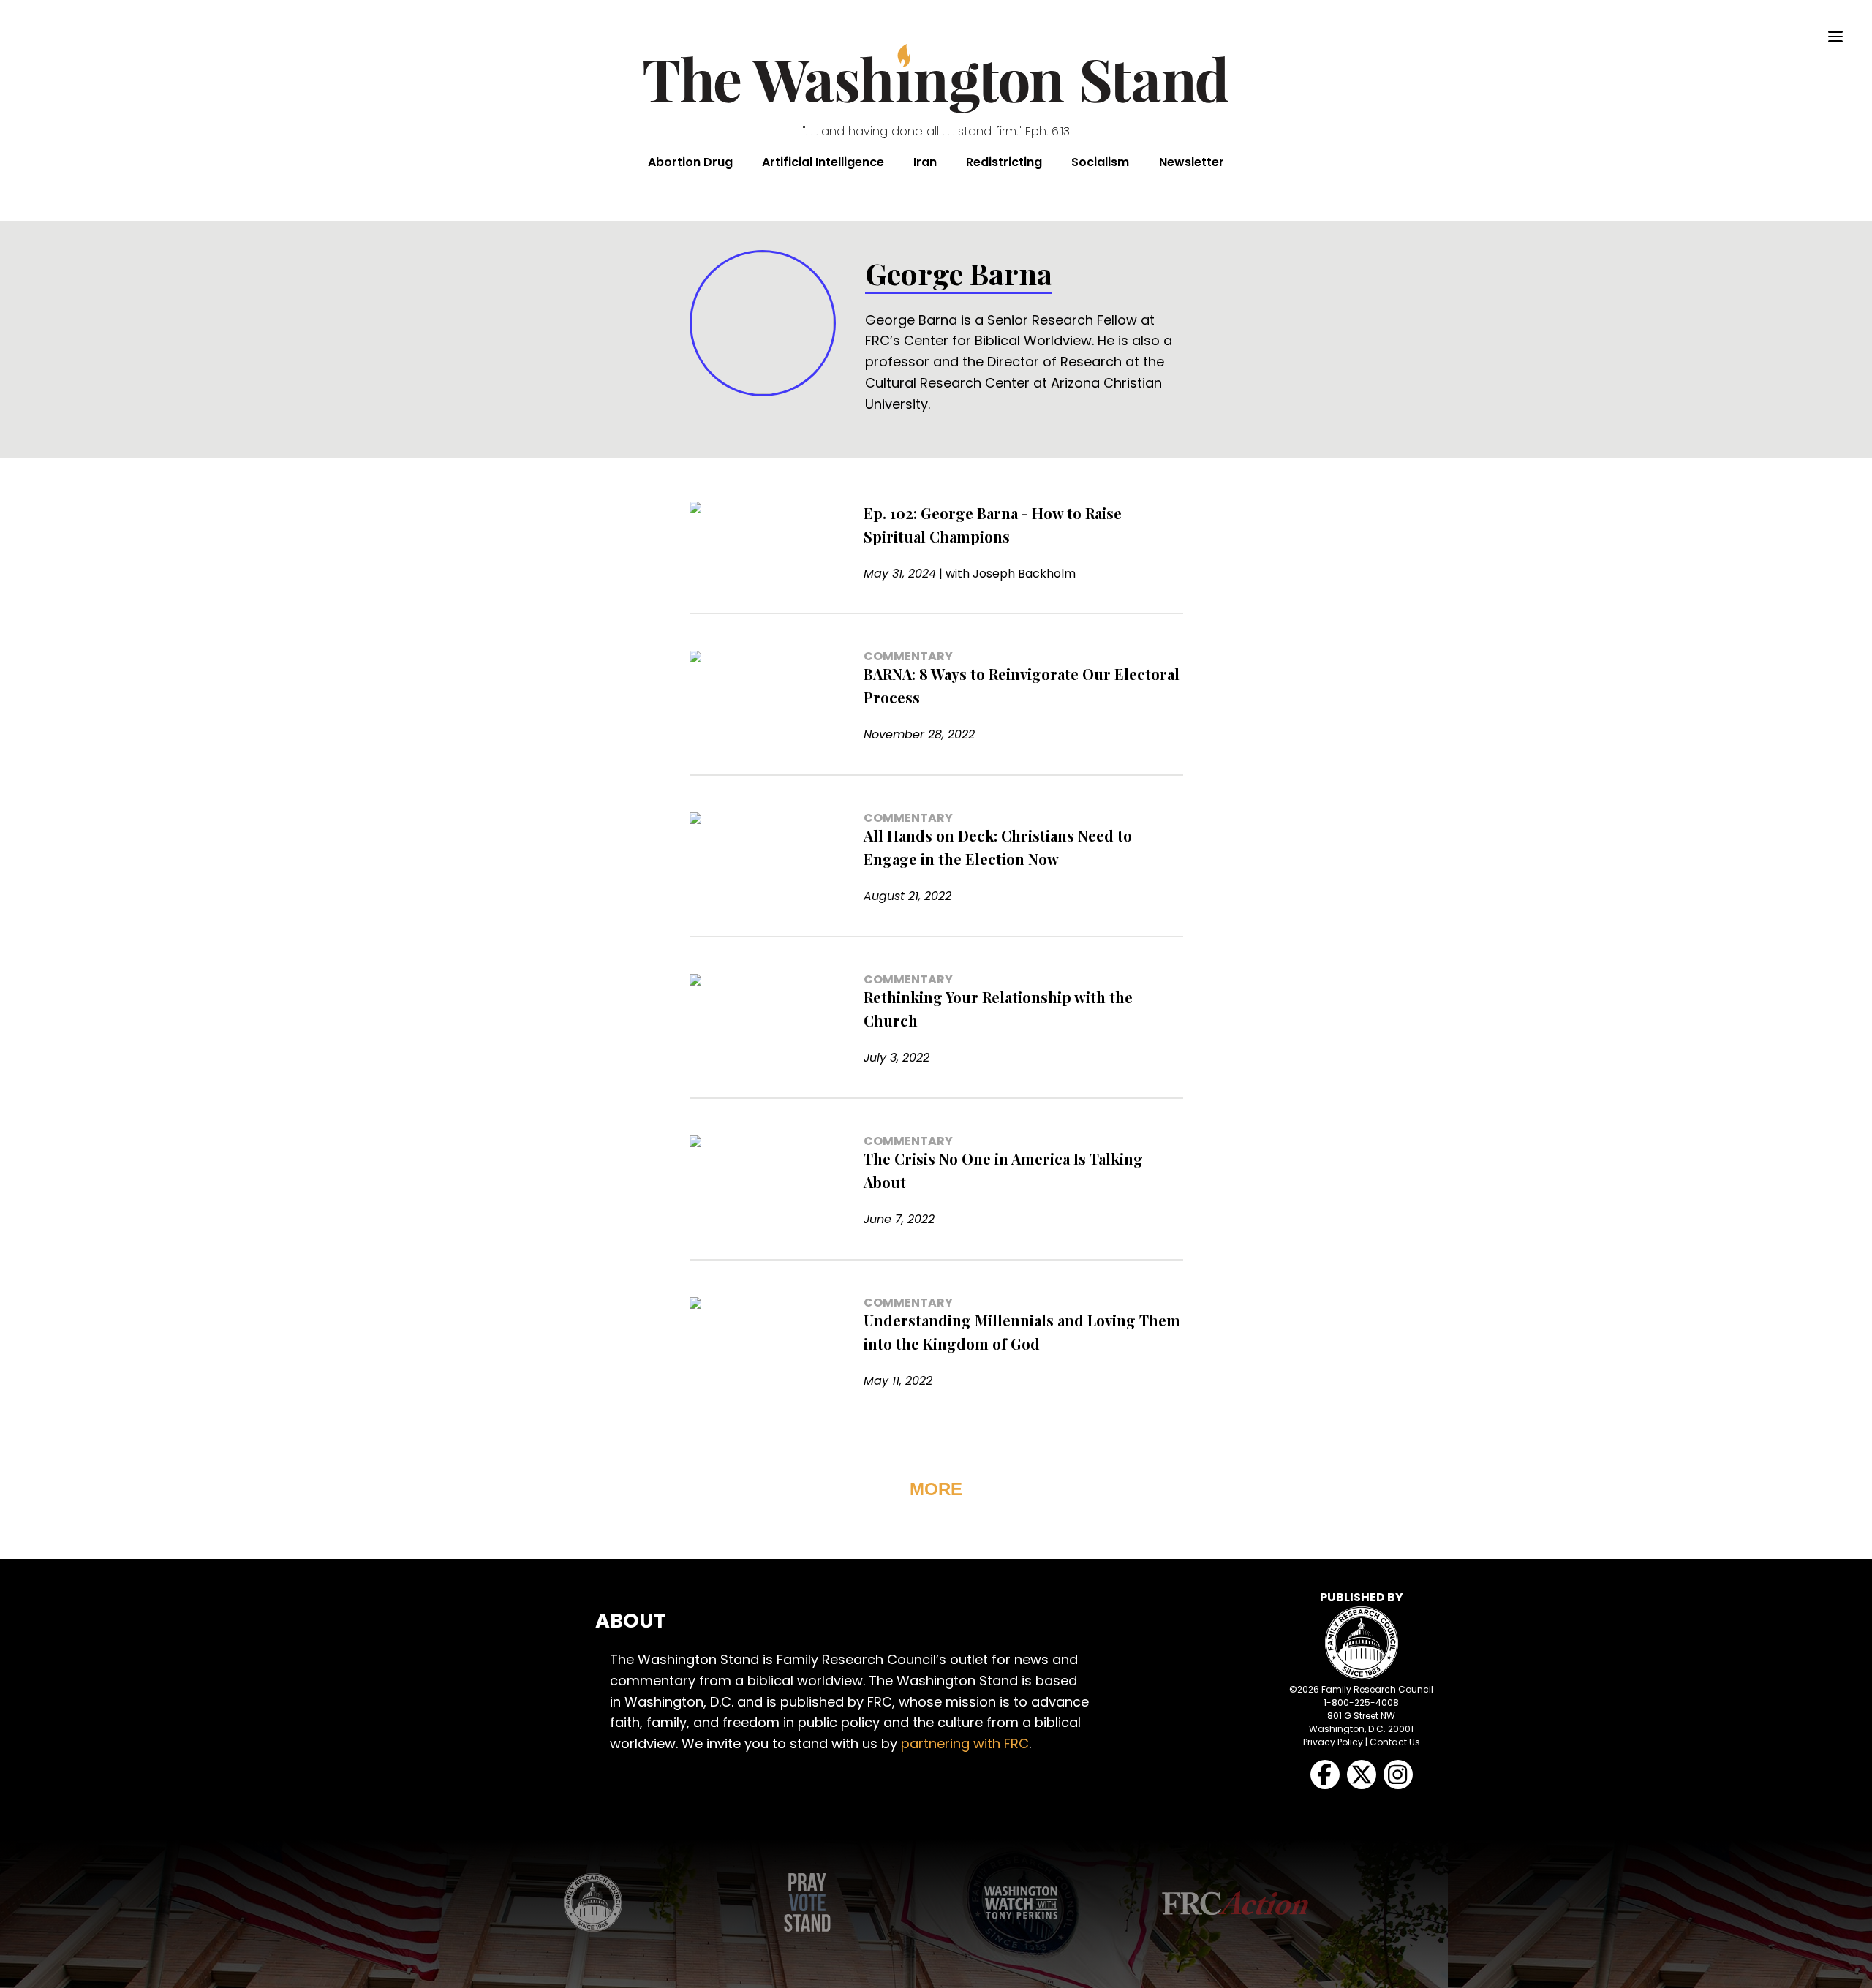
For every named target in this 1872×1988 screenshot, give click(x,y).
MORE (936, 1489)
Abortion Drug (690, 162)
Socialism (1100, 162)
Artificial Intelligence (823, 162)
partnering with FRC (965, 1743)
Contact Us (1395, 1742)
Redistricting (1004, 162)
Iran (925, 162)
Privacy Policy (1333, 1742)
